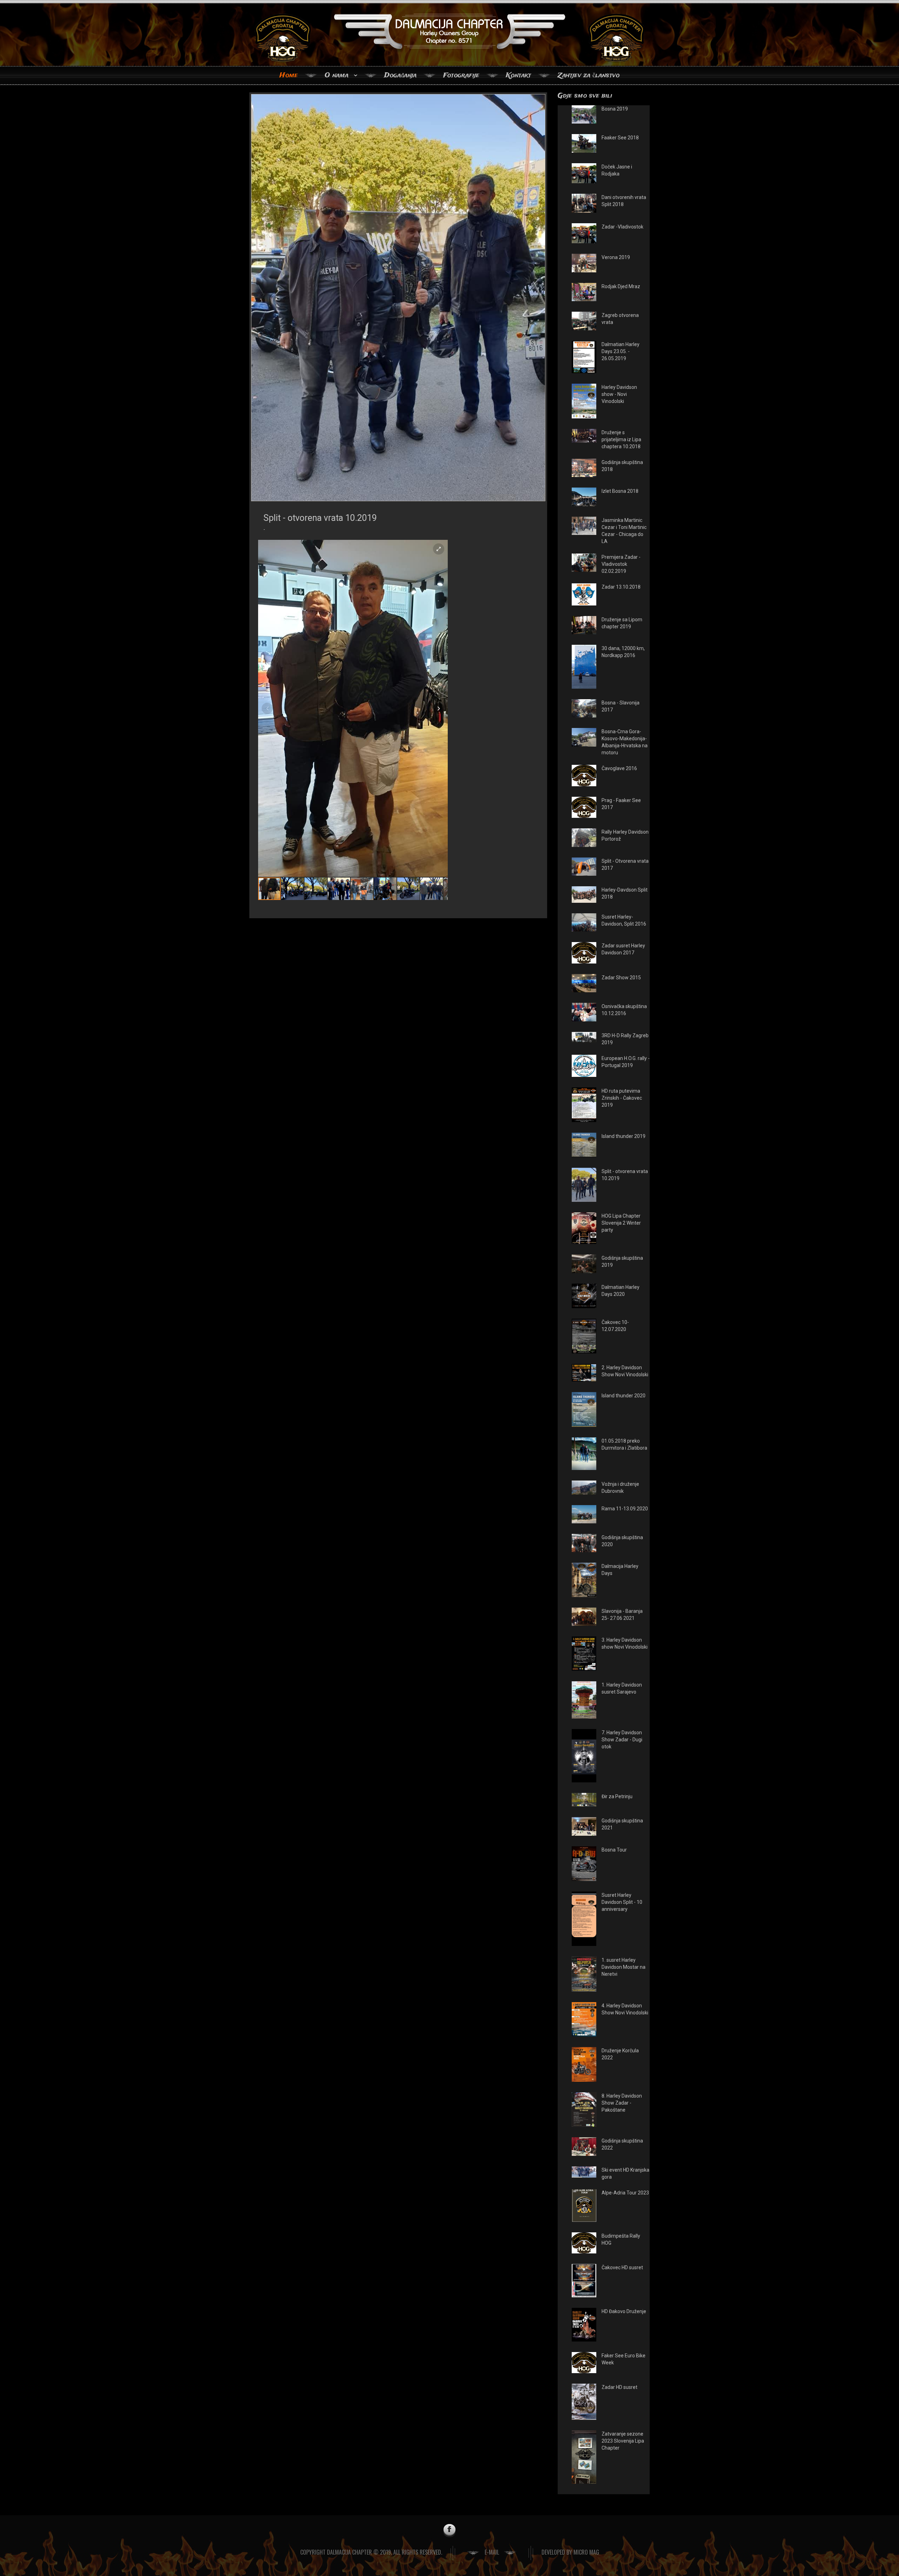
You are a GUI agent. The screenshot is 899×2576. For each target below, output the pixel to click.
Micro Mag (586, 2552)
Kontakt (519, 75)
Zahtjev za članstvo (589, 75)
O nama (336, 75)
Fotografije (461, 75)
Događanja (400, 75)
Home (289, 75)
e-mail (492, 2552)
